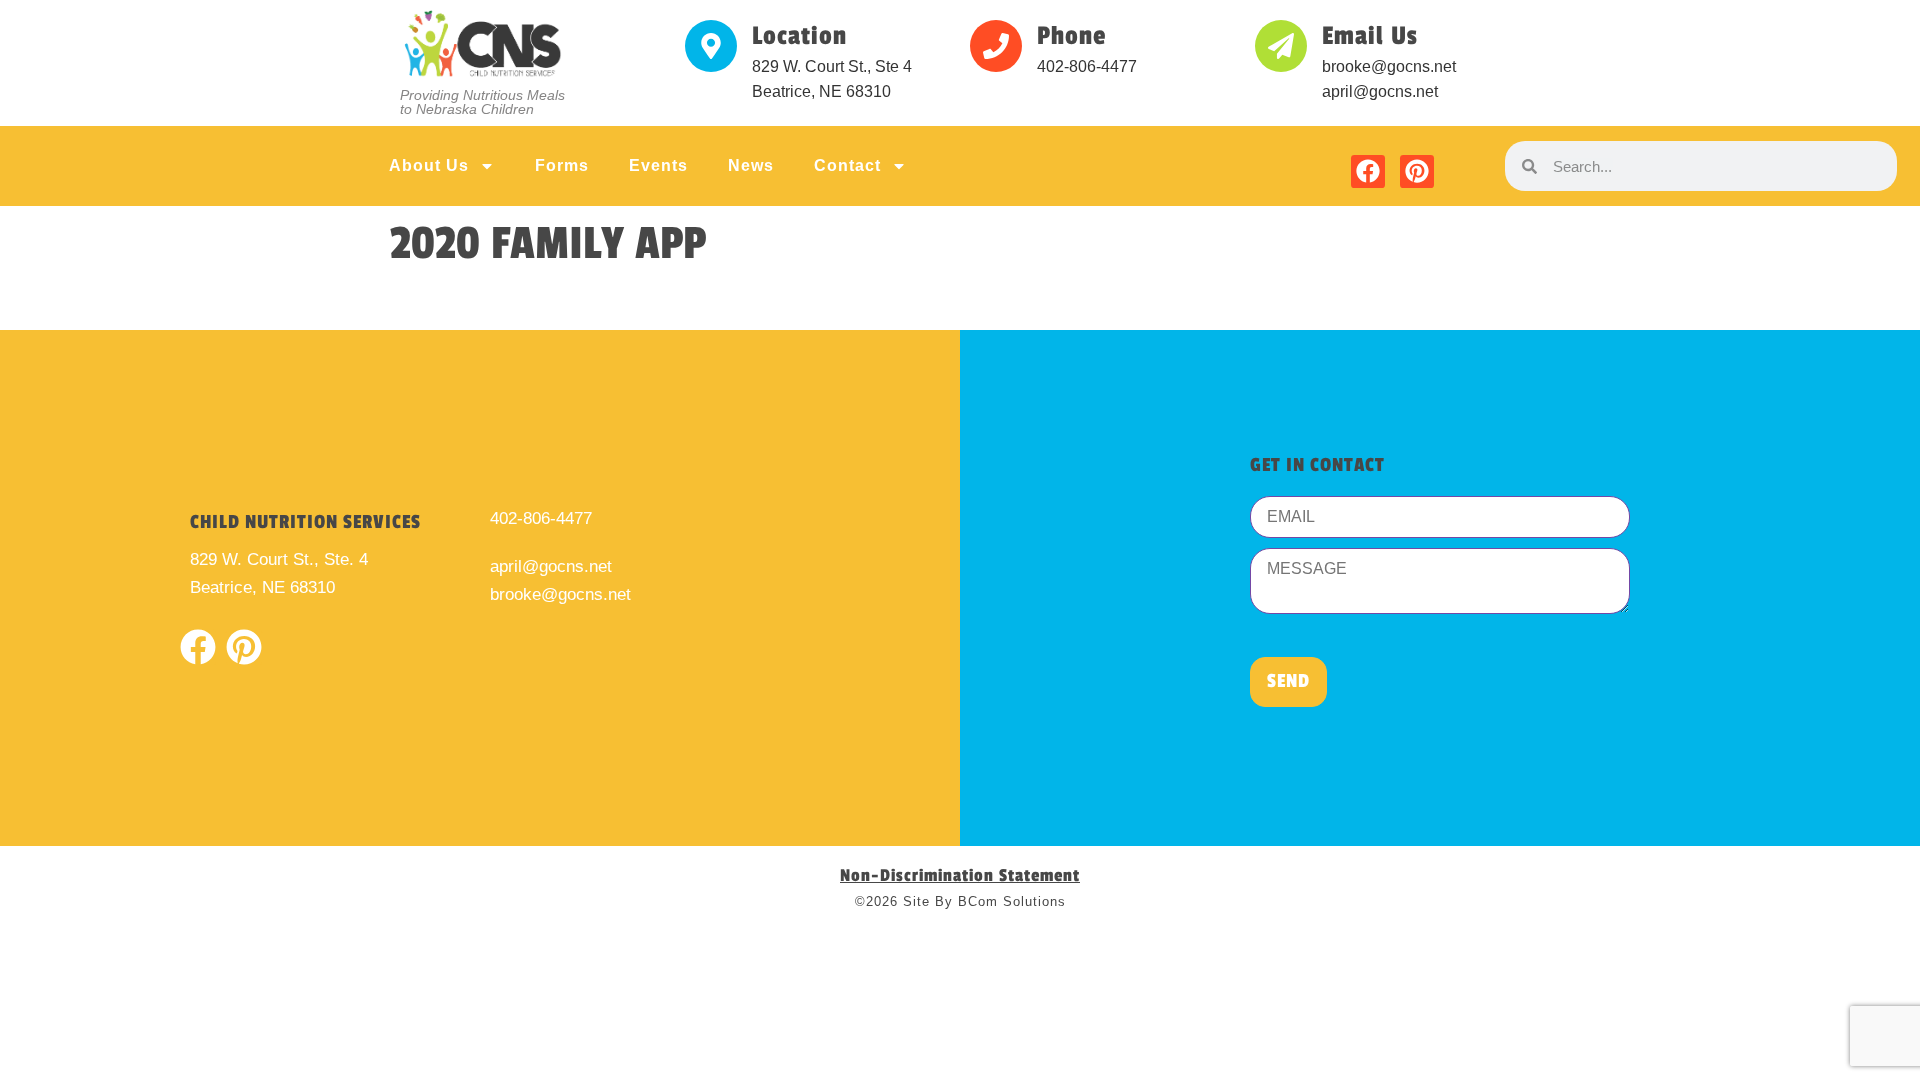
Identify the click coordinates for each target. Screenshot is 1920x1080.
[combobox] (1717, 166)
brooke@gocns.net (560, 594)
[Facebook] (1368, 172)
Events (658, 165)
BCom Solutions (1012, 901)
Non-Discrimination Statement (960, 875)
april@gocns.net (551, 566)
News (751, 165)
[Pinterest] (1417, 172)
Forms (562, 165)
